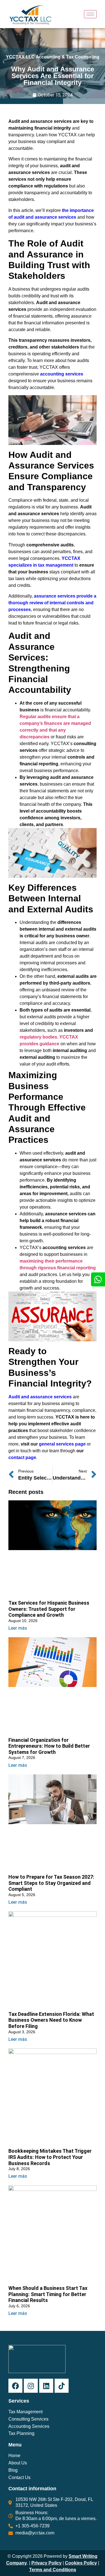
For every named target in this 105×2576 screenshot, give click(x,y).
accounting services (62, 374)
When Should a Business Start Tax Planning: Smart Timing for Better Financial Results (48, 2294)
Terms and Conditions (53, 2570)
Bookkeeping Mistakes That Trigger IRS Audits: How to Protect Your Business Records (50, 2157)
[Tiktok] (62, 2386)
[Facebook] (15, 2386)
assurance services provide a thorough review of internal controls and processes (52, 603)
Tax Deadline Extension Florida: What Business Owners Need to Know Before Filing (51, 2020)
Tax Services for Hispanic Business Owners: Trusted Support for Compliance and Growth (49, 1609)
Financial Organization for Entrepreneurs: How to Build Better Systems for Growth (49, 1746)
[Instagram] (31, 2386)
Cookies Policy (81, 2563)
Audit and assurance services (40, 1397)
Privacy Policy (46, 2563)
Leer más (18, 1628)
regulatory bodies (38, 1037)
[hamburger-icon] (90, 14)
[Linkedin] (46, 2386)
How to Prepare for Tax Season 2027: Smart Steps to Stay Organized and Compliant (51, 1883)
